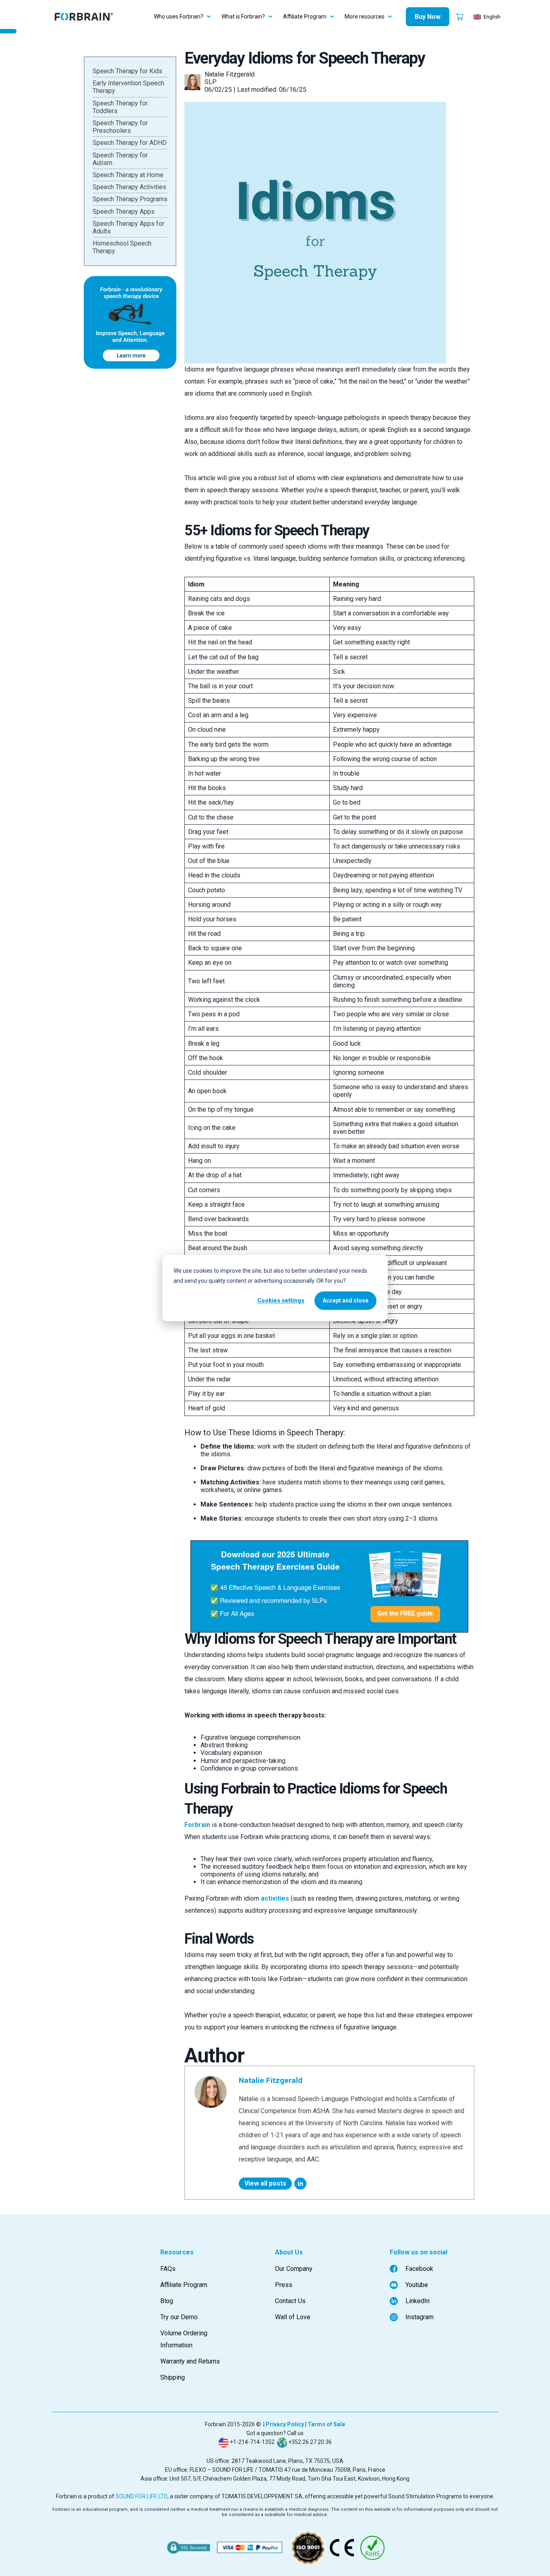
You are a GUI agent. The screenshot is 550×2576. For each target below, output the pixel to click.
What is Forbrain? (243, 17)
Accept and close (345, 1300)
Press (284, 2285)
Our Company (294, 2269)
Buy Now (428, 17)
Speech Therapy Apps (124, 211)
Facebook (419, 2269)
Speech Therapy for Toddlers (120, 107)
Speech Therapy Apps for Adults (128, 227)
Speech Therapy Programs (130, 199)
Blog (167, 2301)
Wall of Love (293, 2317)
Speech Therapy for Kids (127, 71)
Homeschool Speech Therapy (122, 247)
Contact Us (290, 2301)
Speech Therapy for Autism (120, 159)
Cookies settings (281, 1300)
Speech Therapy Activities (129, 187)
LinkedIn (418, 2301)
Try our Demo (179, 2317)
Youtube (417, 2285)
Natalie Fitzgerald (271, 2080)
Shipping (173, 2377)
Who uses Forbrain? (179, 17)
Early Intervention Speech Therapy (128, 87)
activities (275, 1898)
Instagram (420, 2317)
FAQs (168, 2269)
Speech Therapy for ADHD (130, 143)
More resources (365, 17)
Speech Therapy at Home (128, 175)
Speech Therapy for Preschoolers (120, 127)
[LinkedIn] (300, 2184)
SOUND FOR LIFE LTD (142, 2496)
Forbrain (197, 1825)
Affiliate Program (305, 17)
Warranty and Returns (190, 2361)
